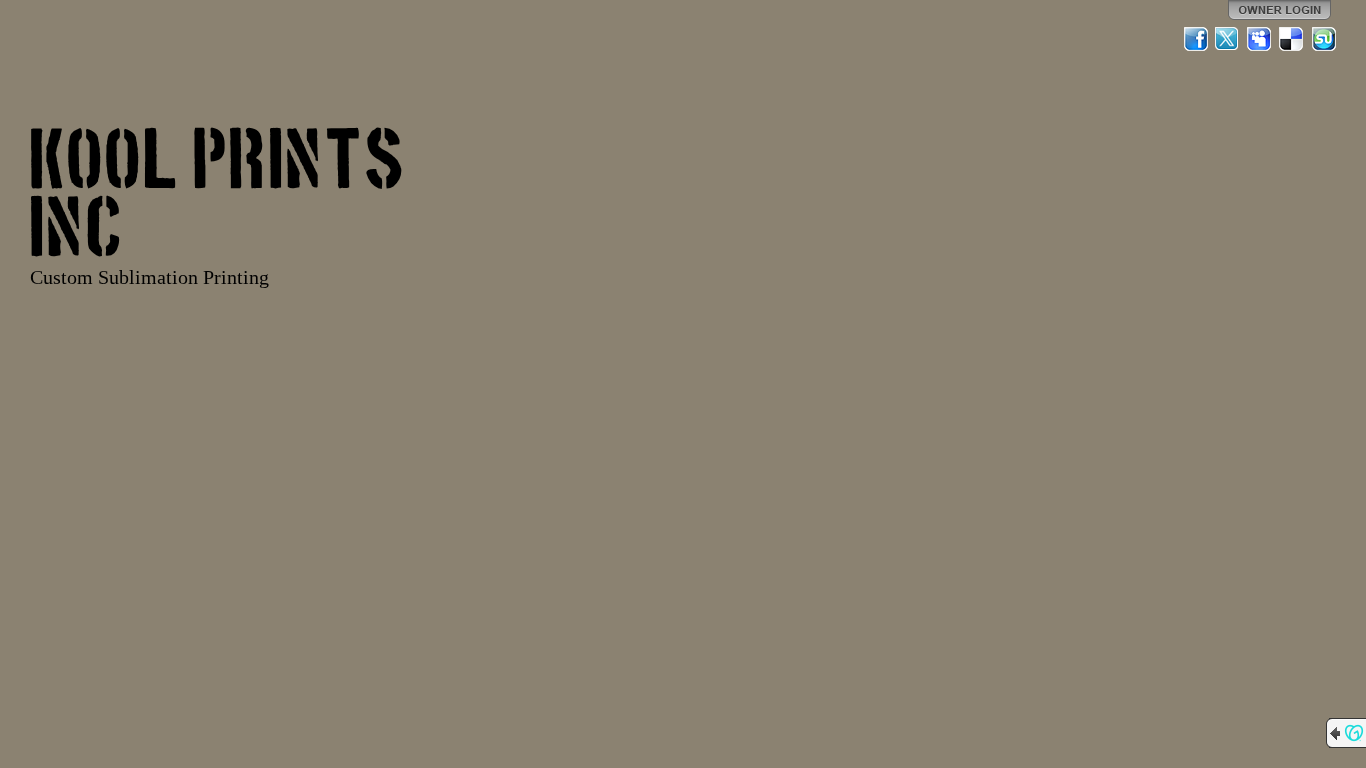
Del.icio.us (1292, 39)
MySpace (1260, 39)
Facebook (1196, 39)
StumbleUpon (1324, 39)
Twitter (1228, 39)
